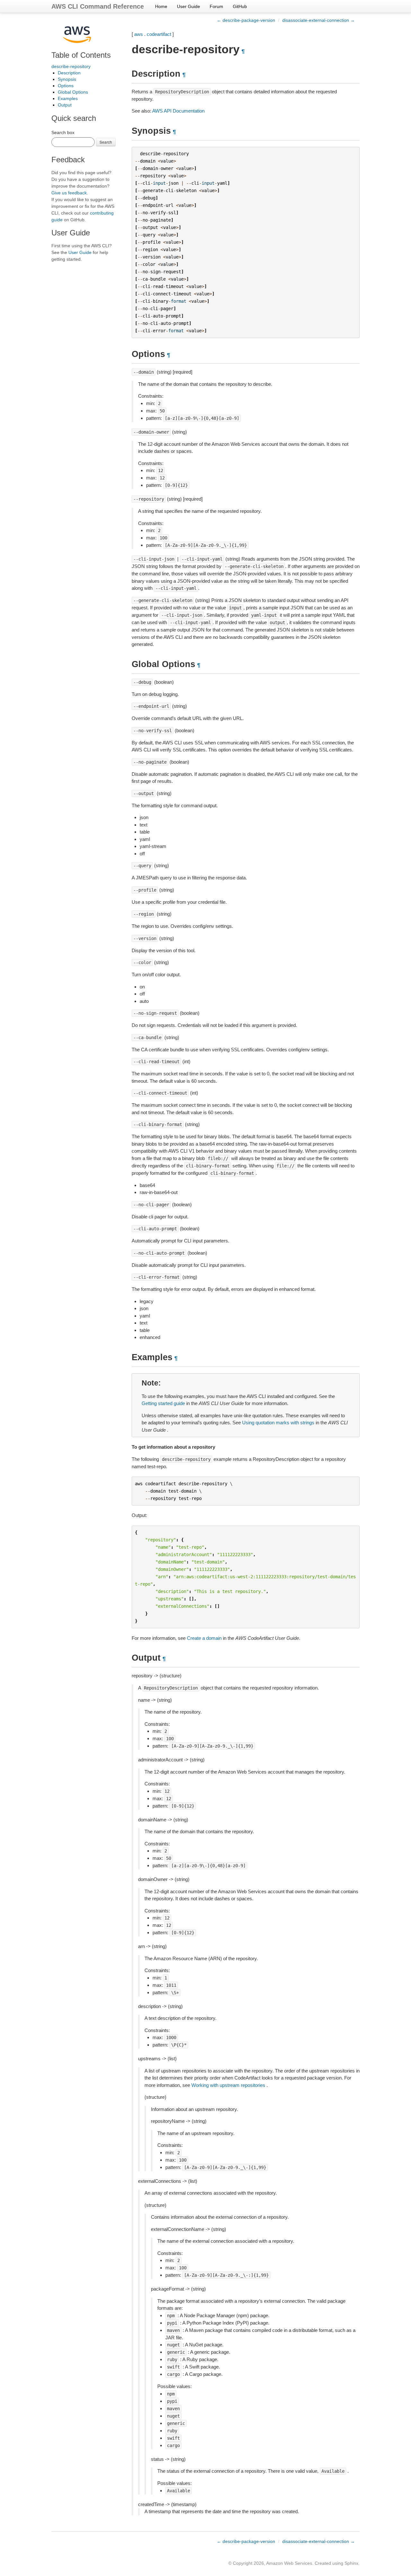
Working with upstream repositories (228, 2085)
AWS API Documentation (178, 111)
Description (69, 73)
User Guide (188, 6)
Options (66, 86)
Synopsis (67, 79)
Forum (216, 6)
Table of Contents (81, 55)
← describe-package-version (246, 20)
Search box (63, 132)
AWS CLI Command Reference (98, 6)
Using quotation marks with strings (278, 1423)
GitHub (240, 6)
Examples (68, 98)
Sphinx (351, 2563)
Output (65, 105)
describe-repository (71, 66)
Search (106, 142)
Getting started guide (163, 1403)
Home (161, 6)
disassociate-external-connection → (319, 20)
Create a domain (204, 1638)
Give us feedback (69, 193)
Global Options (73, 92)
